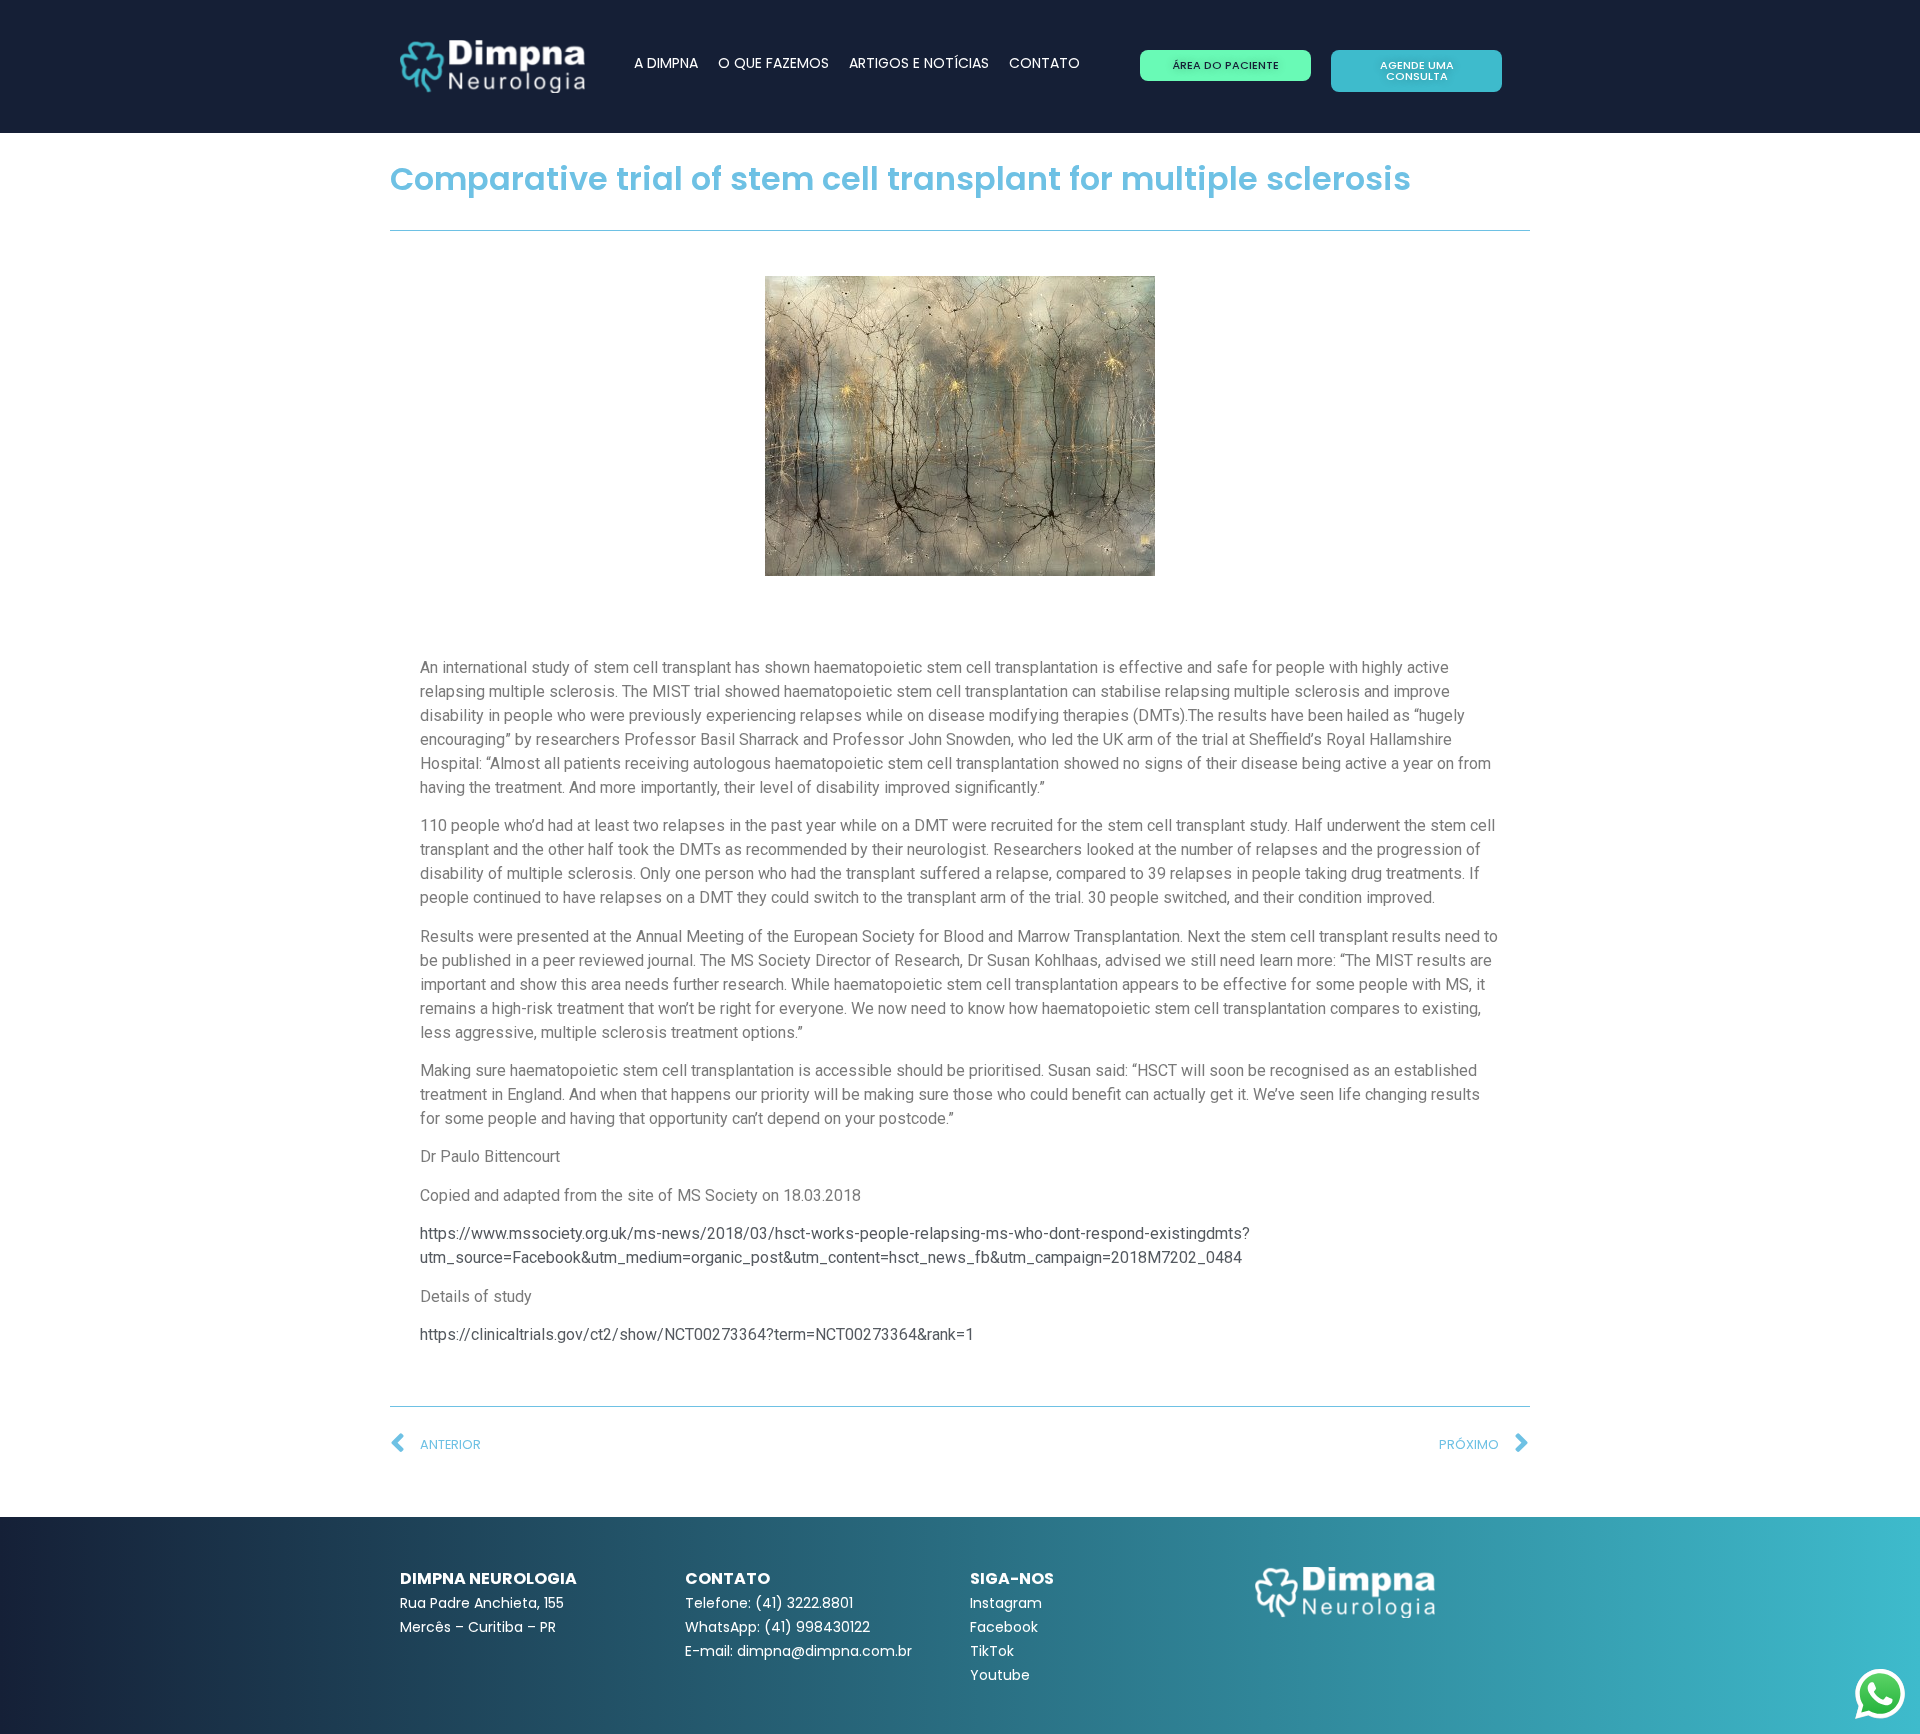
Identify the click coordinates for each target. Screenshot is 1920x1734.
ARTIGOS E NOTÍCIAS (919, 63)
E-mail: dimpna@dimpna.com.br (798, 1651)
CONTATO (1044, 63)
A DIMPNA (666, 63)
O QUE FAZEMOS (773, 63)
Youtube (1000, 1675)
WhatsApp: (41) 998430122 (777, 1627)
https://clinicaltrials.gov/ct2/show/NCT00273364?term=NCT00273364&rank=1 (697, 1334)
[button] (1225, 65)
